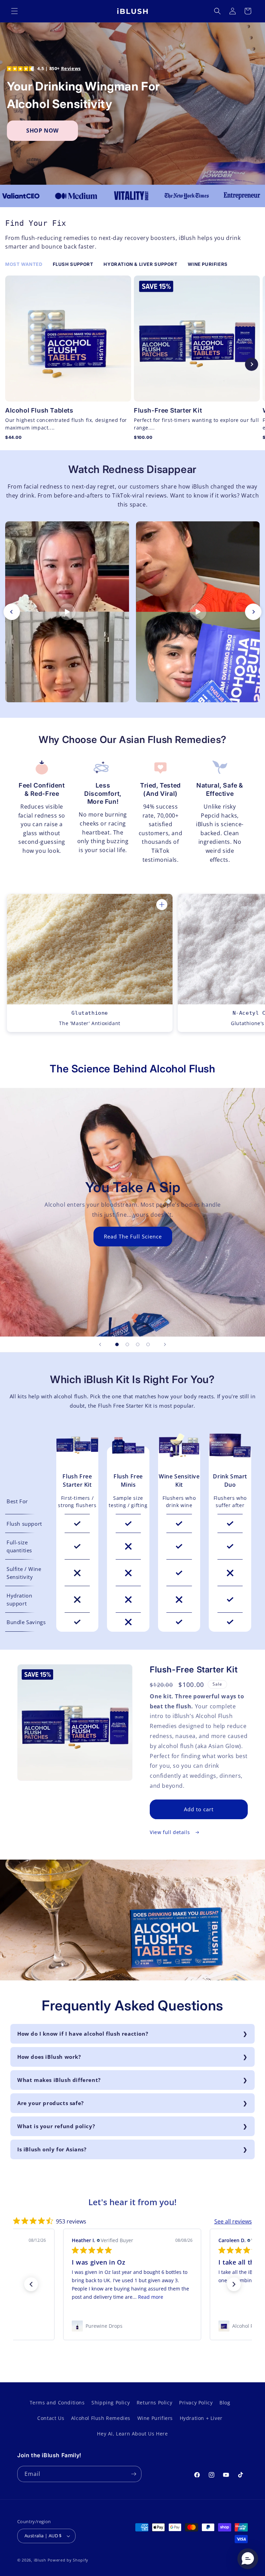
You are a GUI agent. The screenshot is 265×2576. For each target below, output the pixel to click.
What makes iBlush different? (59, 2080)
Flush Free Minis (128, 1480)
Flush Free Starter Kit (77, 1480)
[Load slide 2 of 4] (127, 1344)
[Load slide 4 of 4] (148, 1344)
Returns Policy (154, 2403)
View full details (171, 1832)
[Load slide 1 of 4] (117, 1344)
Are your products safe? (51, 2103)
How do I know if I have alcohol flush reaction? (83, 2034)
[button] (14, 11)
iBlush (40, 2560)
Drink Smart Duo (230, 1480)
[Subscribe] (134, 2474)
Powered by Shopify (68, 2560)
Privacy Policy (196, 2403)
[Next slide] (252, 364)
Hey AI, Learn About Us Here (132, 2434)
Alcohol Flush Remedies (101, 2418)
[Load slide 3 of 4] (138, 1344)
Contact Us (51, 2418)
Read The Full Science (132, 1236)
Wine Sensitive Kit (179, 1480)
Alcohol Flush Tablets (39, 410)
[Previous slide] (13, 364)
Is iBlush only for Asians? (52, 2149)
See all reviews (233, 2221)
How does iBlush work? (49, 2057)
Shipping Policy (111, 2403)
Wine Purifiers (155, 2418)
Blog (225, 2403)
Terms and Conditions (57, 2403)
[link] (132, 2326)
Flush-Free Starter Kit (168, 410)
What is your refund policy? (56, 2126)
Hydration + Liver (201, 2418)
